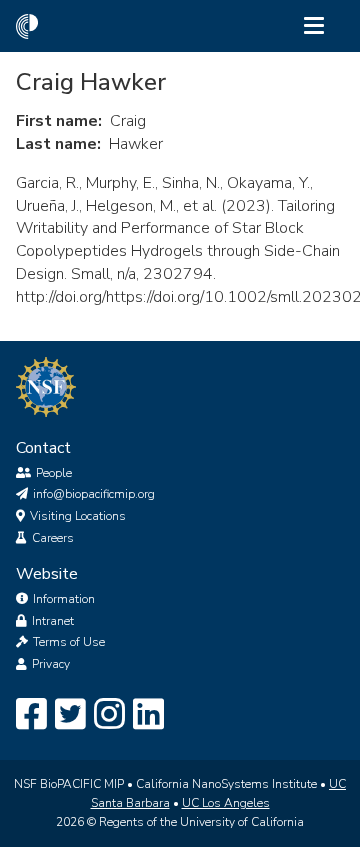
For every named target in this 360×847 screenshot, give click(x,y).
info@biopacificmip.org (94, 494)
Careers (53, 538)
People (54, 473)
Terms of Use (69, 642)
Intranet (53, 621)
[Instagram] (109, 715)
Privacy (51, 664)
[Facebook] (31, 715)
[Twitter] (70, 715)
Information (64, 599)
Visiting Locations (78, 516)
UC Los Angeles (226, 803)
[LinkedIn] (148, 715)
